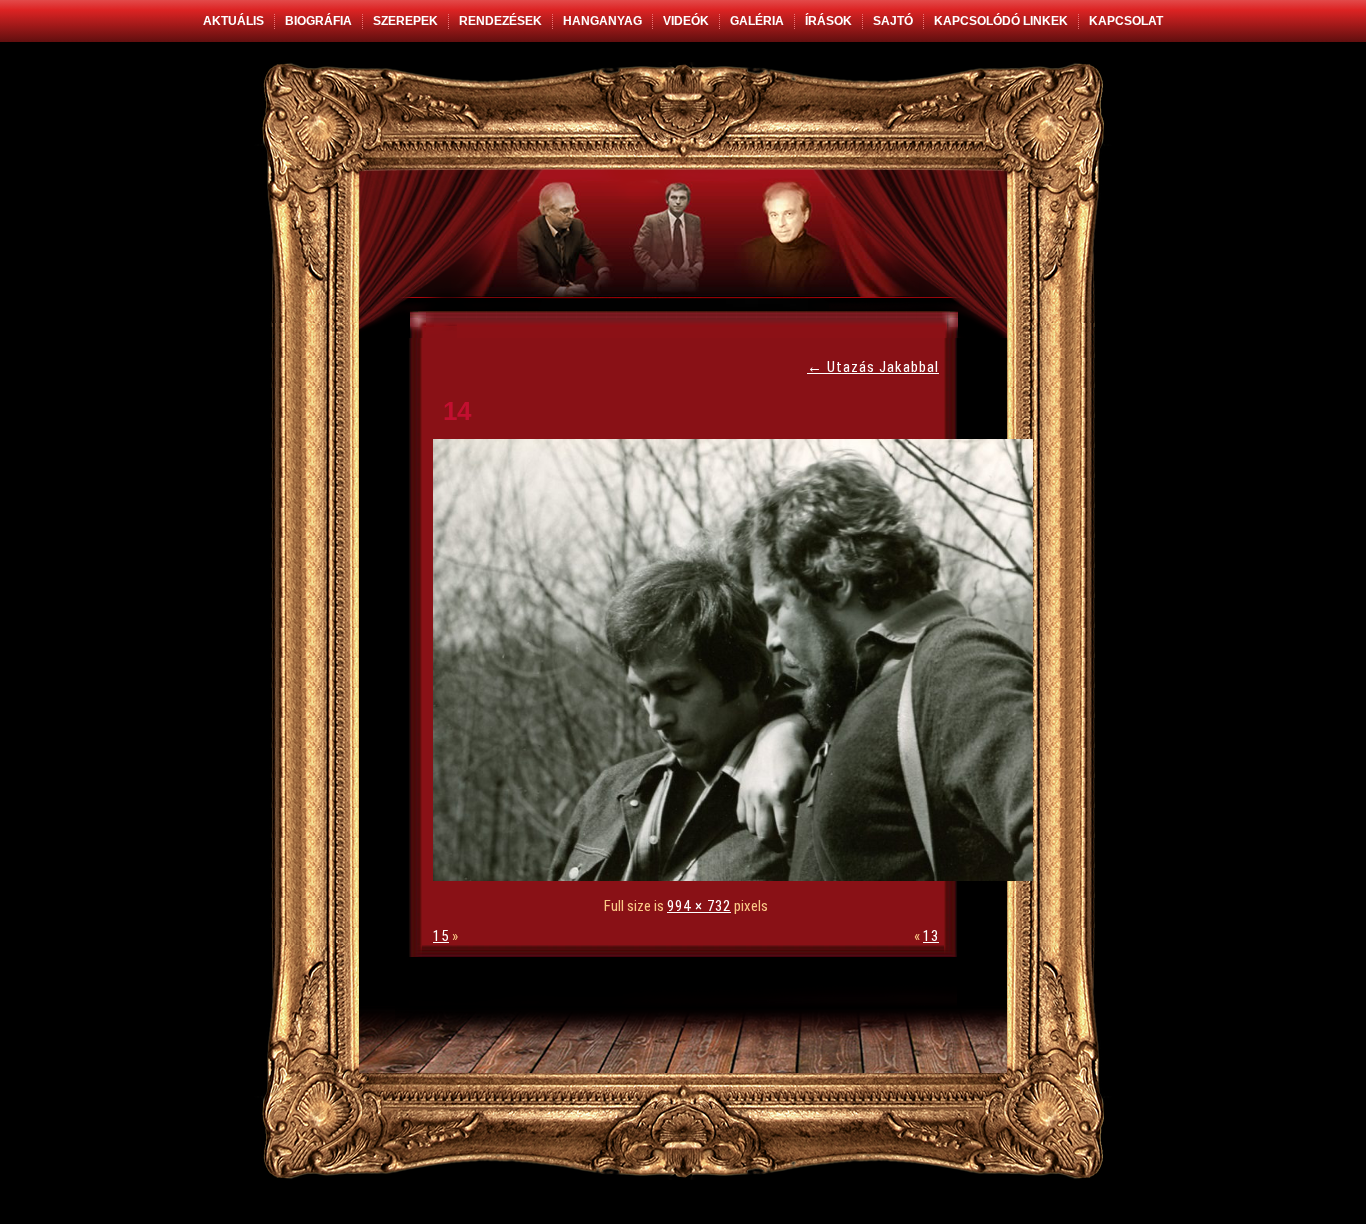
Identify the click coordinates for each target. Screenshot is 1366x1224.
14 (457, 411)
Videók (686, 21)
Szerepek (405, 21)
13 (931, 936)
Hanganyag (602, 21)
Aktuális (233, 21)
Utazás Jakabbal (873, 367)
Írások (828, 21)
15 (441, 936)
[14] (738, 876)
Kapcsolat (1126, 21)
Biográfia (318, 21)
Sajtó (893, 21)
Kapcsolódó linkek (1001, 21)
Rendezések (500, 21)
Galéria (757, 21)
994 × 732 (699, 906)
